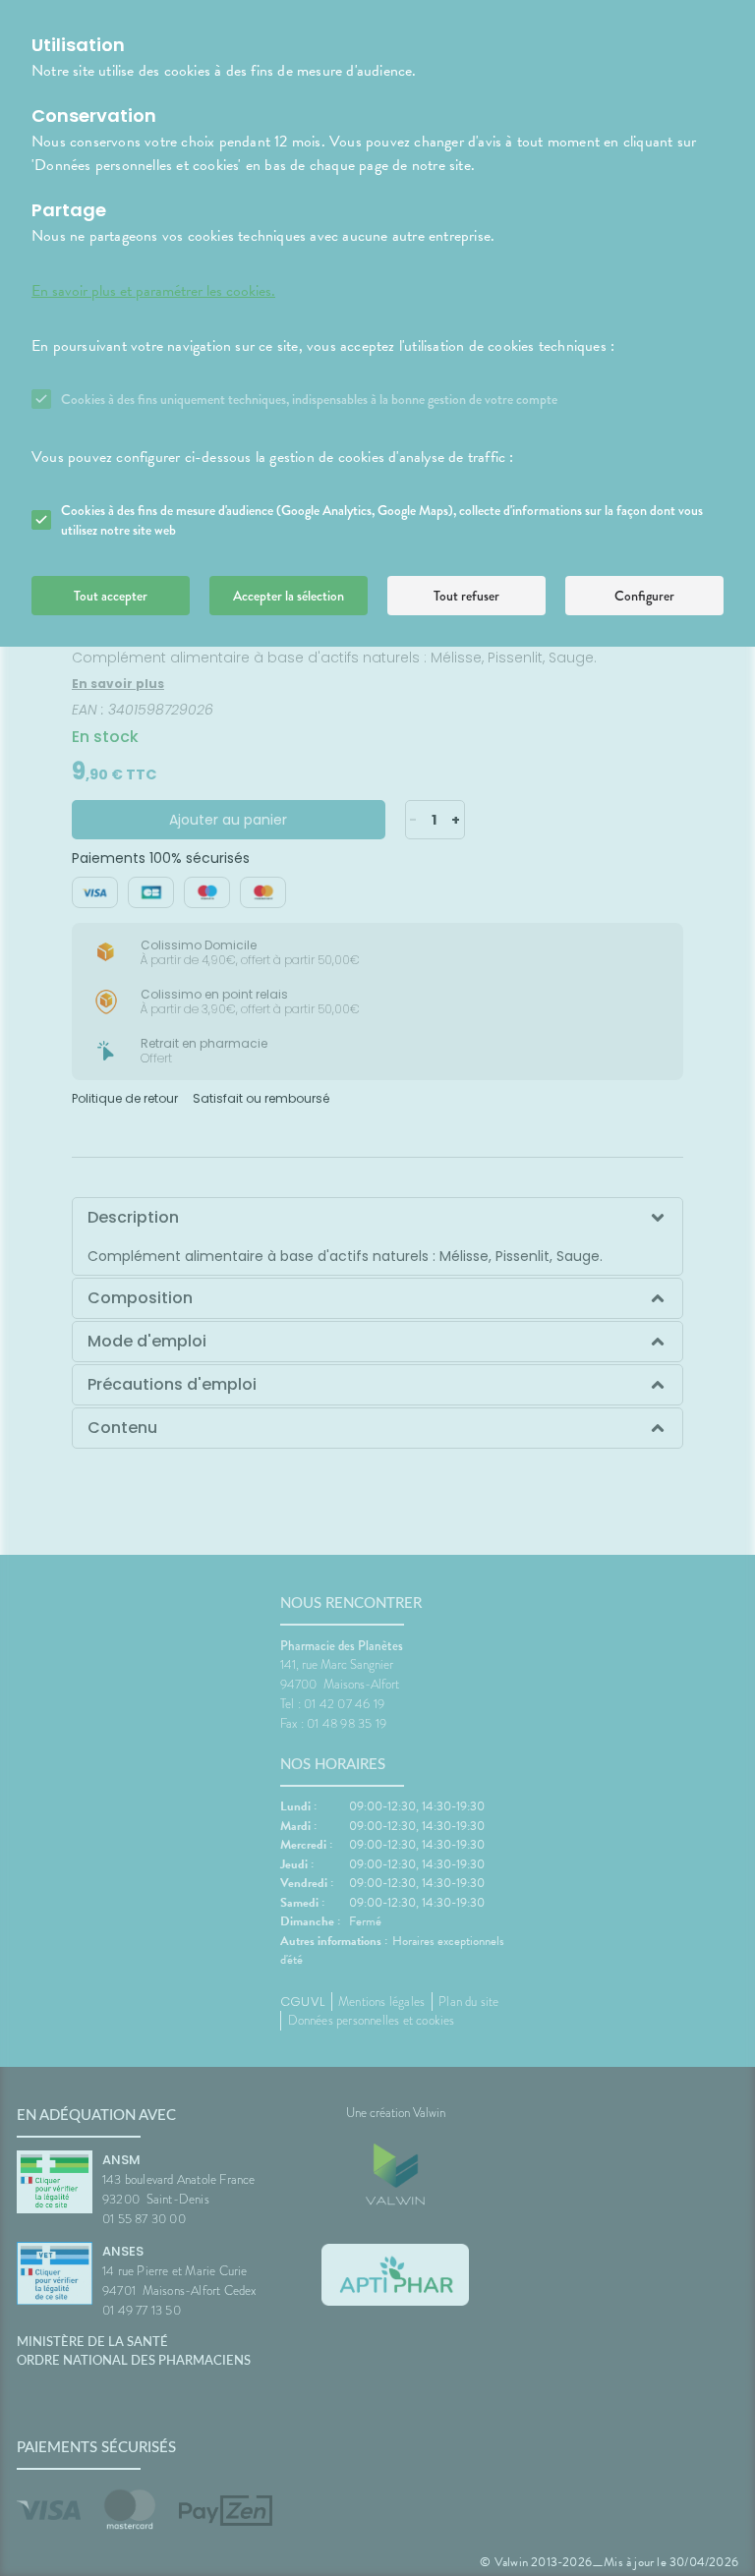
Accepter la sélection (289, 596)
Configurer (644, 596)
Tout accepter (111, 596)
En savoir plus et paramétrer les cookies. (153, 291)
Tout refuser (466, 596)
